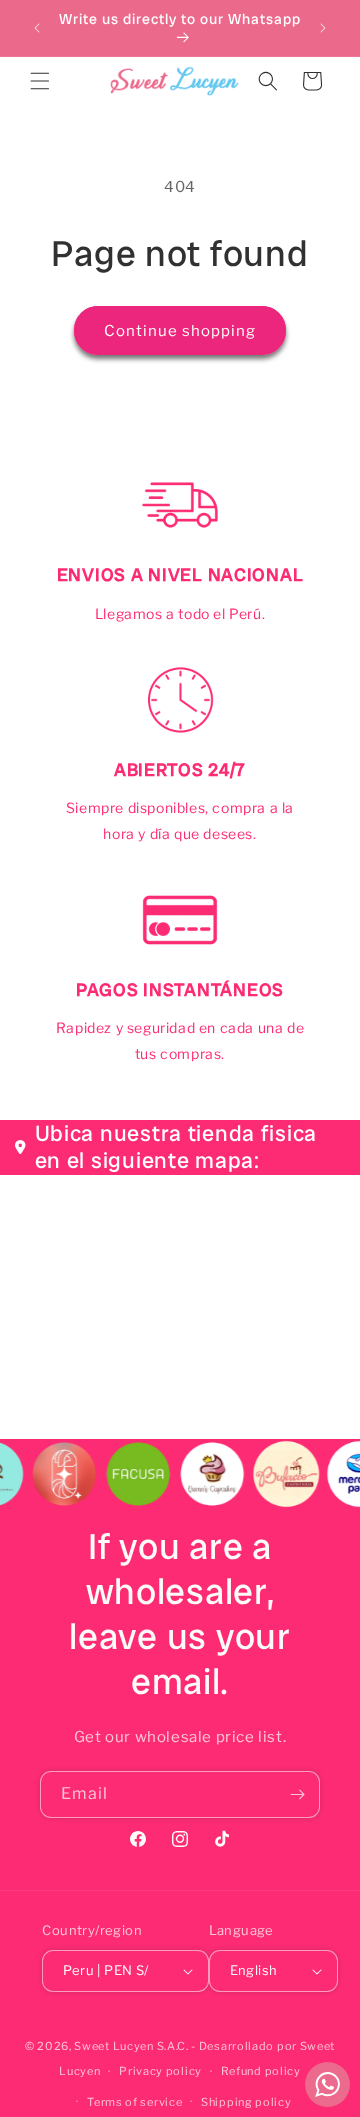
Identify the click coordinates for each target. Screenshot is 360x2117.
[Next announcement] (323, 28)
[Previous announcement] (37, 28)
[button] (40, 81)
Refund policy (261, 2071)
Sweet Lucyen (113, 2046)
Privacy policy (160, 2071)
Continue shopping (180, 331)
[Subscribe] (297, 1794)
